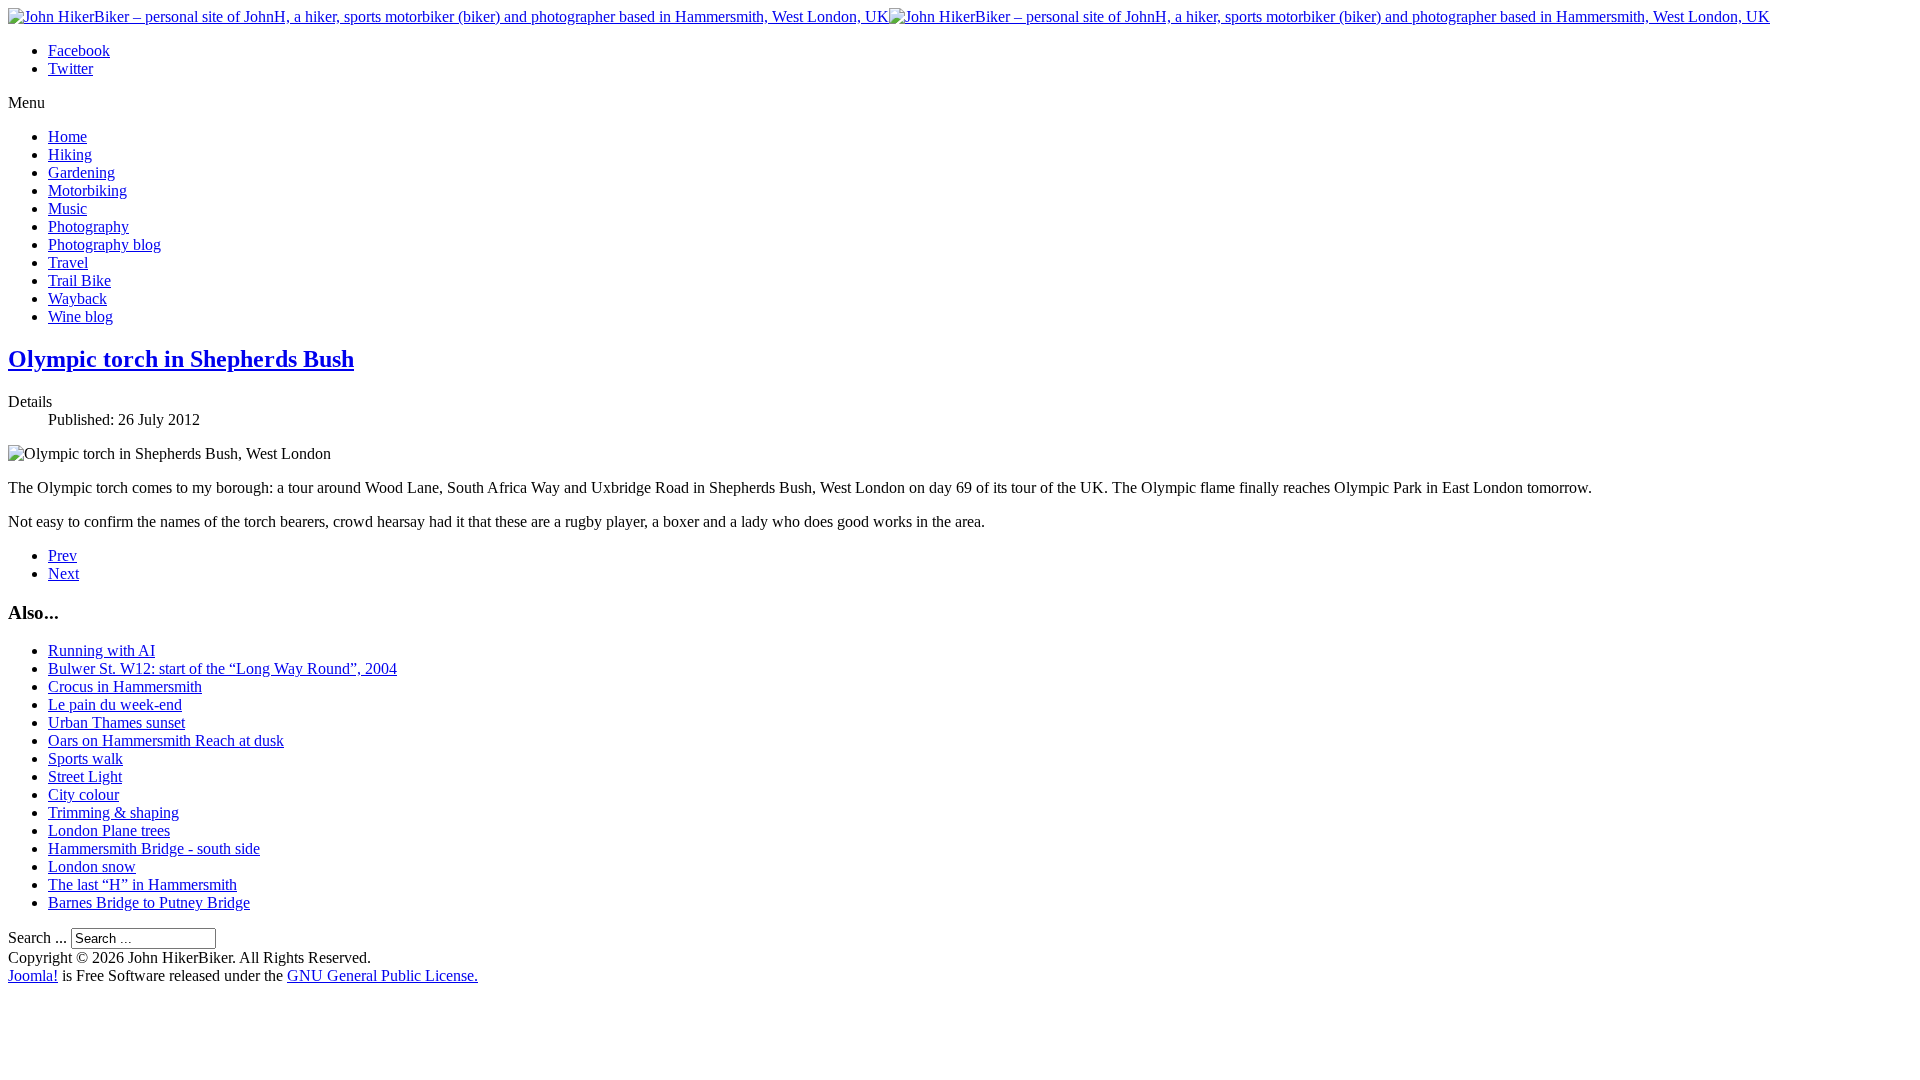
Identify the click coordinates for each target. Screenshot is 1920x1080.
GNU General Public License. (382, 975)
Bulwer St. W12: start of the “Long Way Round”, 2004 (222, 668)
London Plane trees (109, 830)
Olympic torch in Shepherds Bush (181, 359)
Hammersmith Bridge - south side (154, 848)
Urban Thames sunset (116, 722)
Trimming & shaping (113, 812)
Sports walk (85, 758)
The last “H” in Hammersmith (142, 884)
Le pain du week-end (115, 704)
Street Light (85, 776)
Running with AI (101, 650)
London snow (92, 866)
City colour (83, 794)
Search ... (37, 937)
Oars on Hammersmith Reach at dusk (166, 740)
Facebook (79, 50)
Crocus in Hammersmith (125, 686)
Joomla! (33, 975)
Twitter (70, 68)
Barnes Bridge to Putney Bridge (149, 902)
